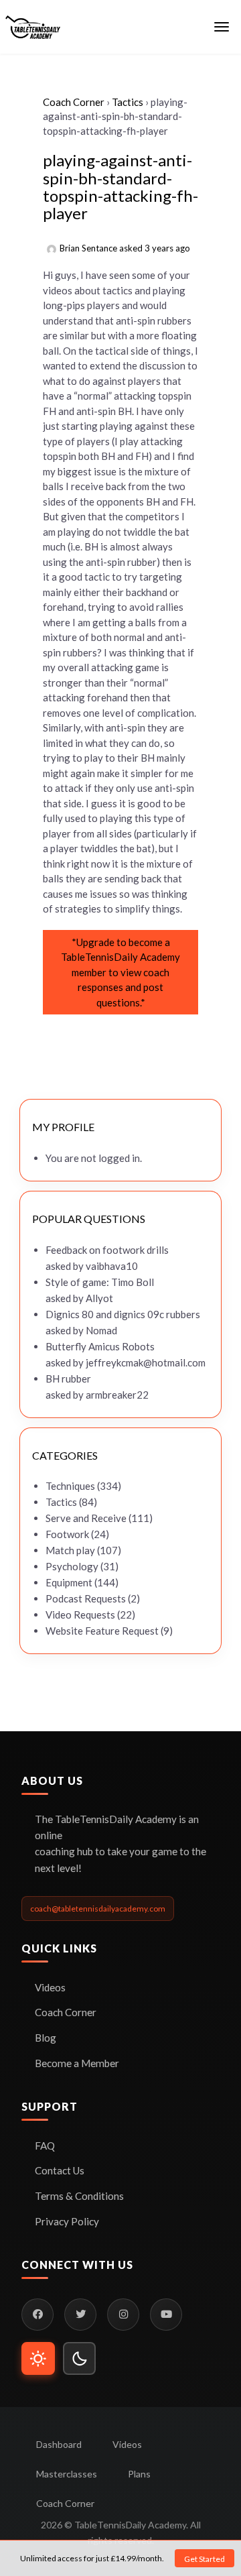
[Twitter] (80, 2315)
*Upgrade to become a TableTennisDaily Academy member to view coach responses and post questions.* (120, 972)
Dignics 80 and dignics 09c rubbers (123, 1314)
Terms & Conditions (79, 2196)
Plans (139, 2474)
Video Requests (80, 1615)
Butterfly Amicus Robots (100, 1346)
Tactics (128, 102)
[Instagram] (123, 2315)
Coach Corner (74, 102)
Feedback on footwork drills (107, 1250)
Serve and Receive (86, 1518)
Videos (50, 1987)
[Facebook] (37, 2315)
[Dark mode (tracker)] (80, 2359)
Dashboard (59, 2444)
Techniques (70, 1486)
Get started (205, 2559)
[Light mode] (38, 2359)
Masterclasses (67, 2474)
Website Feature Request (102, 1631)
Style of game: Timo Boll (100, 1282)
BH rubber (68, 1379)
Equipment (69, 1582)
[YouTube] (166, 2315)
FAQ (45, 2146)
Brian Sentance (88, 248)
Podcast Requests (86, 1598)
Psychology (72, 1566)
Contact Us (60, 2170)
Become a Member (77, 2063)
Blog (46, 2038)
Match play (70, 1550)
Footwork (67, 1534)
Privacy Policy (67, 2221)
